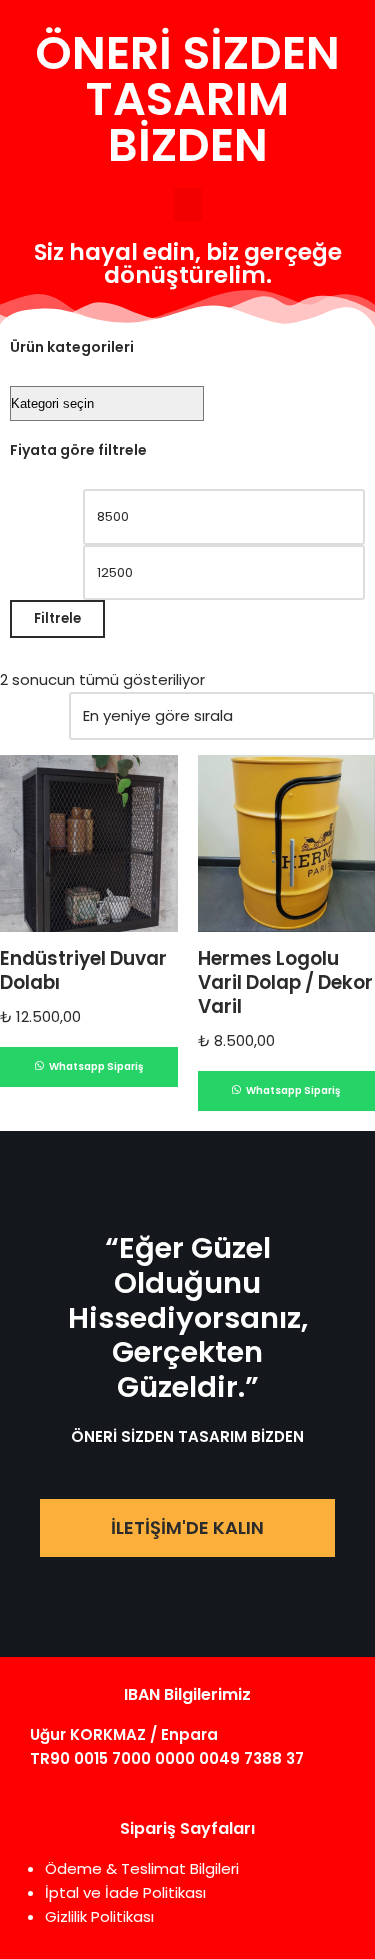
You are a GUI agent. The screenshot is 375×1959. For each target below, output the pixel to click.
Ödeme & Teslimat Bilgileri (142, 1868)
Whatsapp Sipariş (95, 1066)
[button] (188, 204)
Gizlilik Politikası (99, 1916)
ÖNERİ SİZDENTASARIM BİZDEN (187, 99)
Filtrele (57, 618)
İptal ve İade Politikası (125, 1892)
